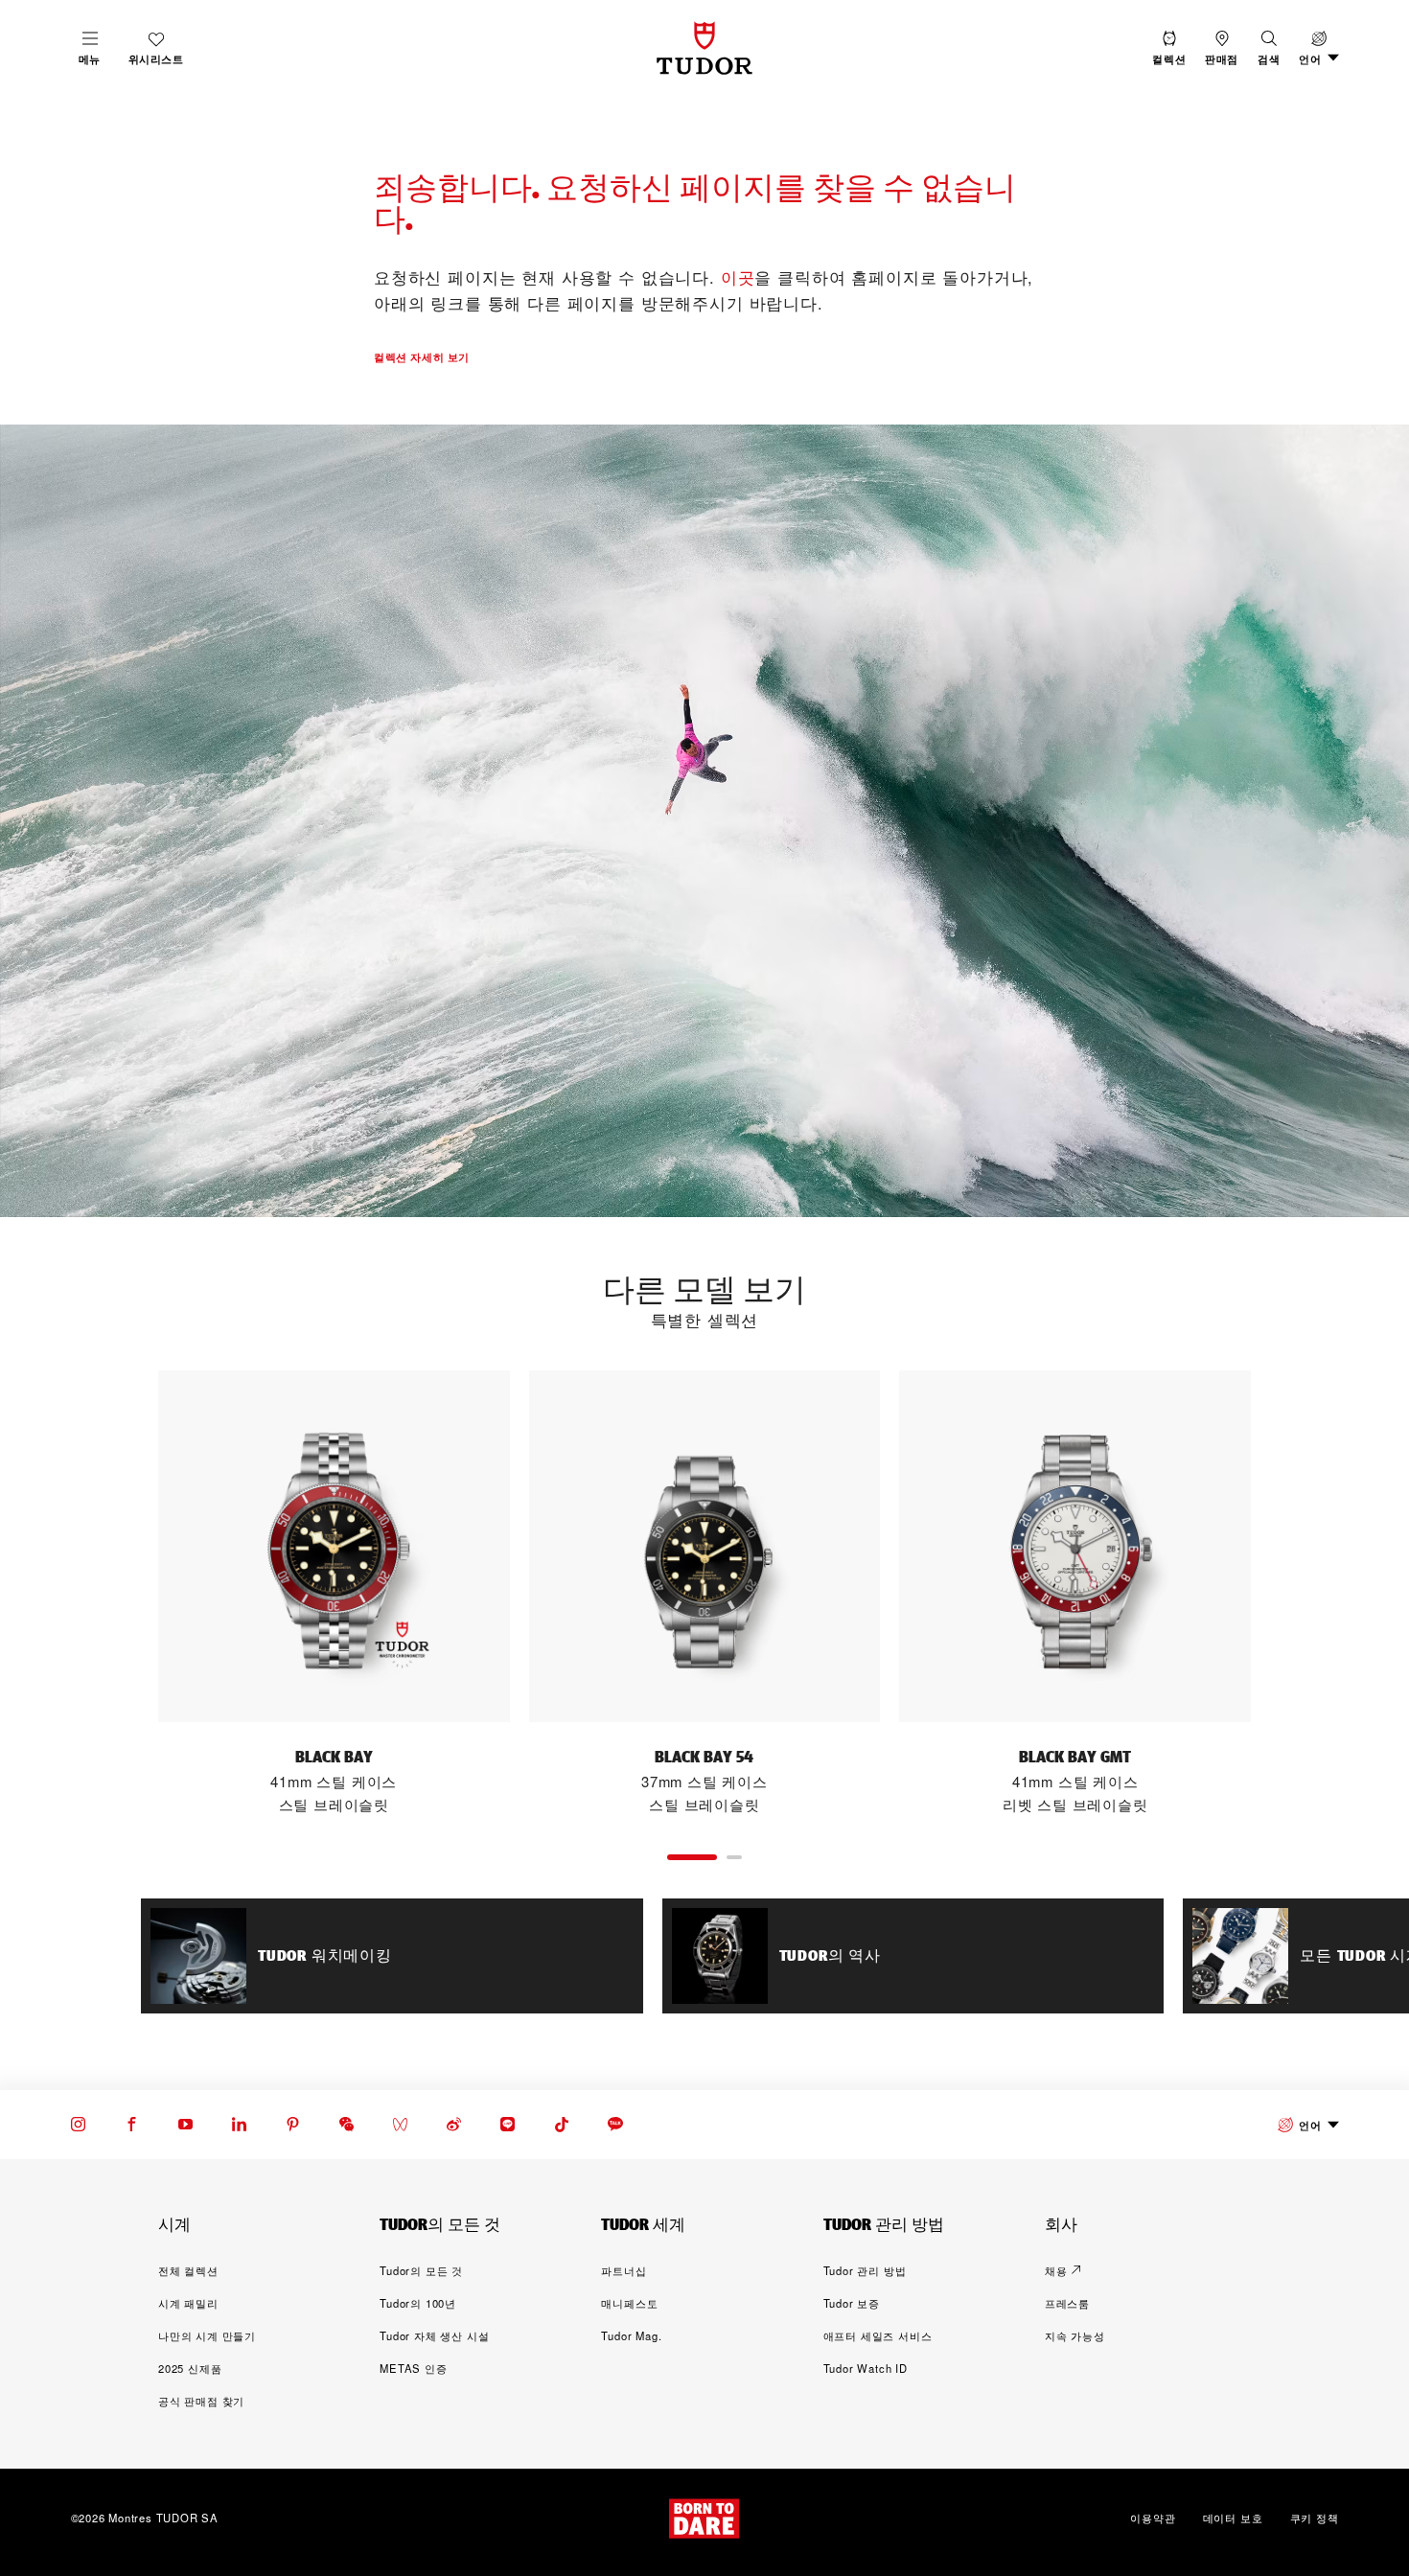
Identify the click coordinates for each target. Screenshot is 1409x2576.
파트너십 (624, 2270)
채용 (1056, 2270)
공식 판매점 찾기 (201, 2401)
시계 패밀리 (188, 2303)
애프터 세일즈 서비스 (878, 2335)
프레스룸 (1067, 2303)
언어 (1310, 2125)
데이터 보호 (1233, 2518)
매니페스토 (629, 2303)
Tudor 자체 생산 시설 (434, 2335)
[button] (1269, 48)
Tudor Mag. (631, 2335)
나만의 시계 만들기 (207, 2335)
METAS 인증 (413, 2368)
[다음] (1293, 1594)
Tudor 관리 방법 (865, 2270)
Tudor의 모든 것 (421, 2270)
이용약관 (1153, 2518)
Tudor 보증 (852, 2303)
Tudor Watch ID (866, 2368)
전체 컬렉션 (188, 2270)
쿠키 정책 (1315, 2518)
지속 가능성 (1075, 2335)
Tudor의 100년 (418, 2303)
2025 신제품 (190, 2368)
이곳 (738, 277)
